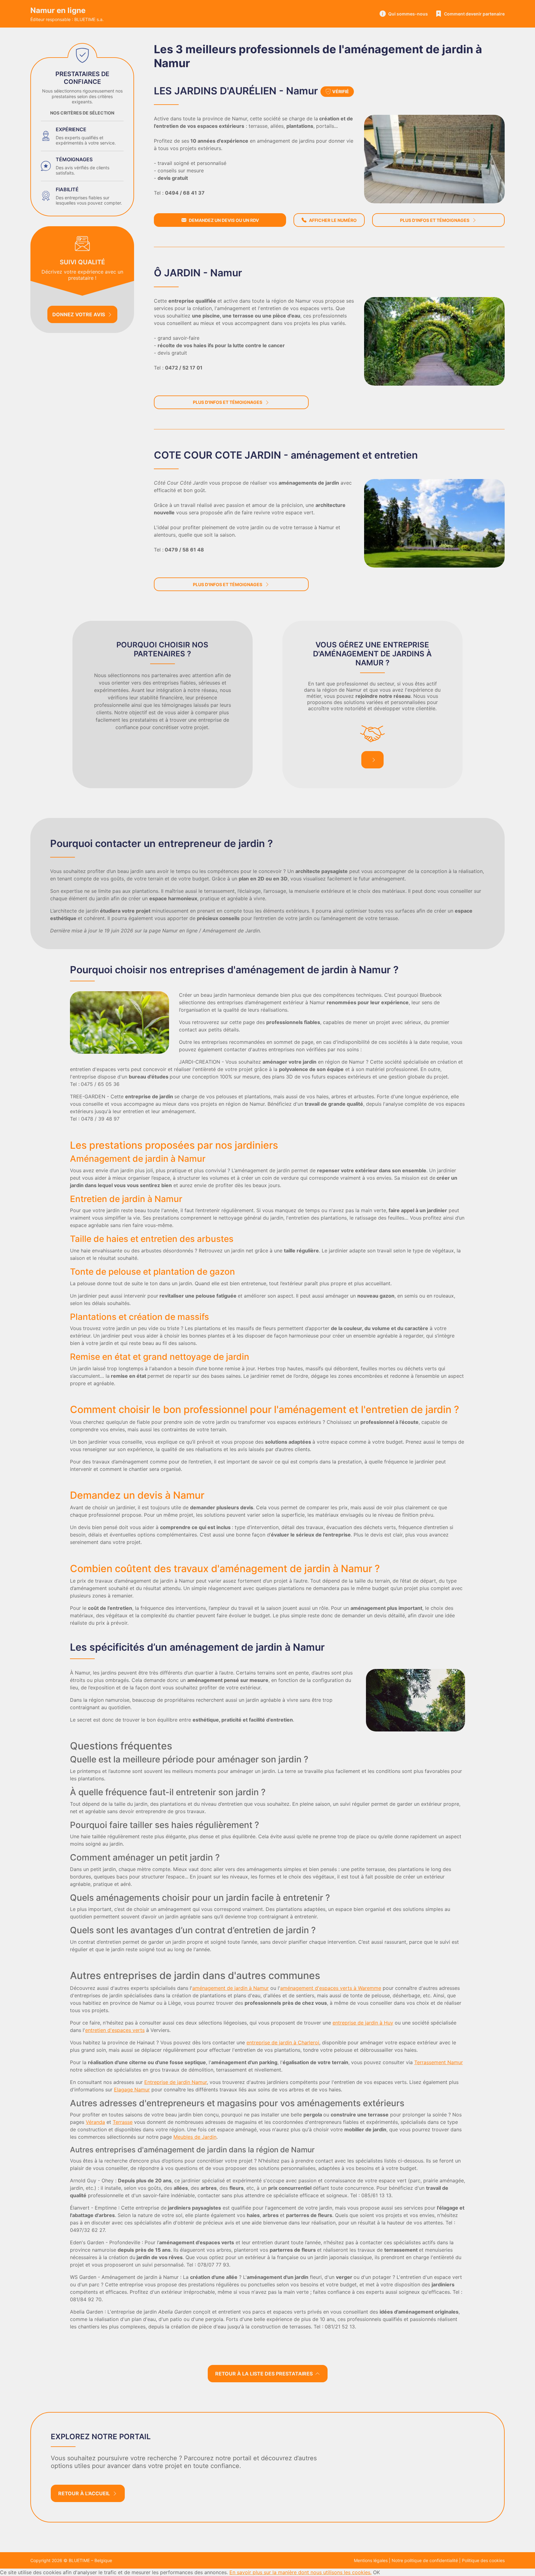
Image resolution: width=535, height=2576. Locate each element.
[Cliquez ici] (434, 159)
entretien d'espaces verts (115, 2030)
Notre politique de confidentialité (425, 2560)
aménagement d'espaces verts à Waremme (331, 1988)
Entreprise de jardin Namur (176, 2082)
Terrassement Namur (439, 2062)
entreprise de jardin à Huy (363, 2023)
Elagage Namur (132, 2090)
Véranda (95, 2122)
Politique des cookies (483, 2560)
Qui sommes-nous (408, 14)
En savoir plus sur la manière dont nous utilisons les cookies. (300, 2572)
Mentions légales (371, 2560)
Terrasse (123, 2122)
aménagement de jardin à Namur (231, 1988)
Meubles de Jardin (195, 2137)
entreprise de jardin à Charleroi (283, 2042)
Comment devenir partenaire (474, 14)
